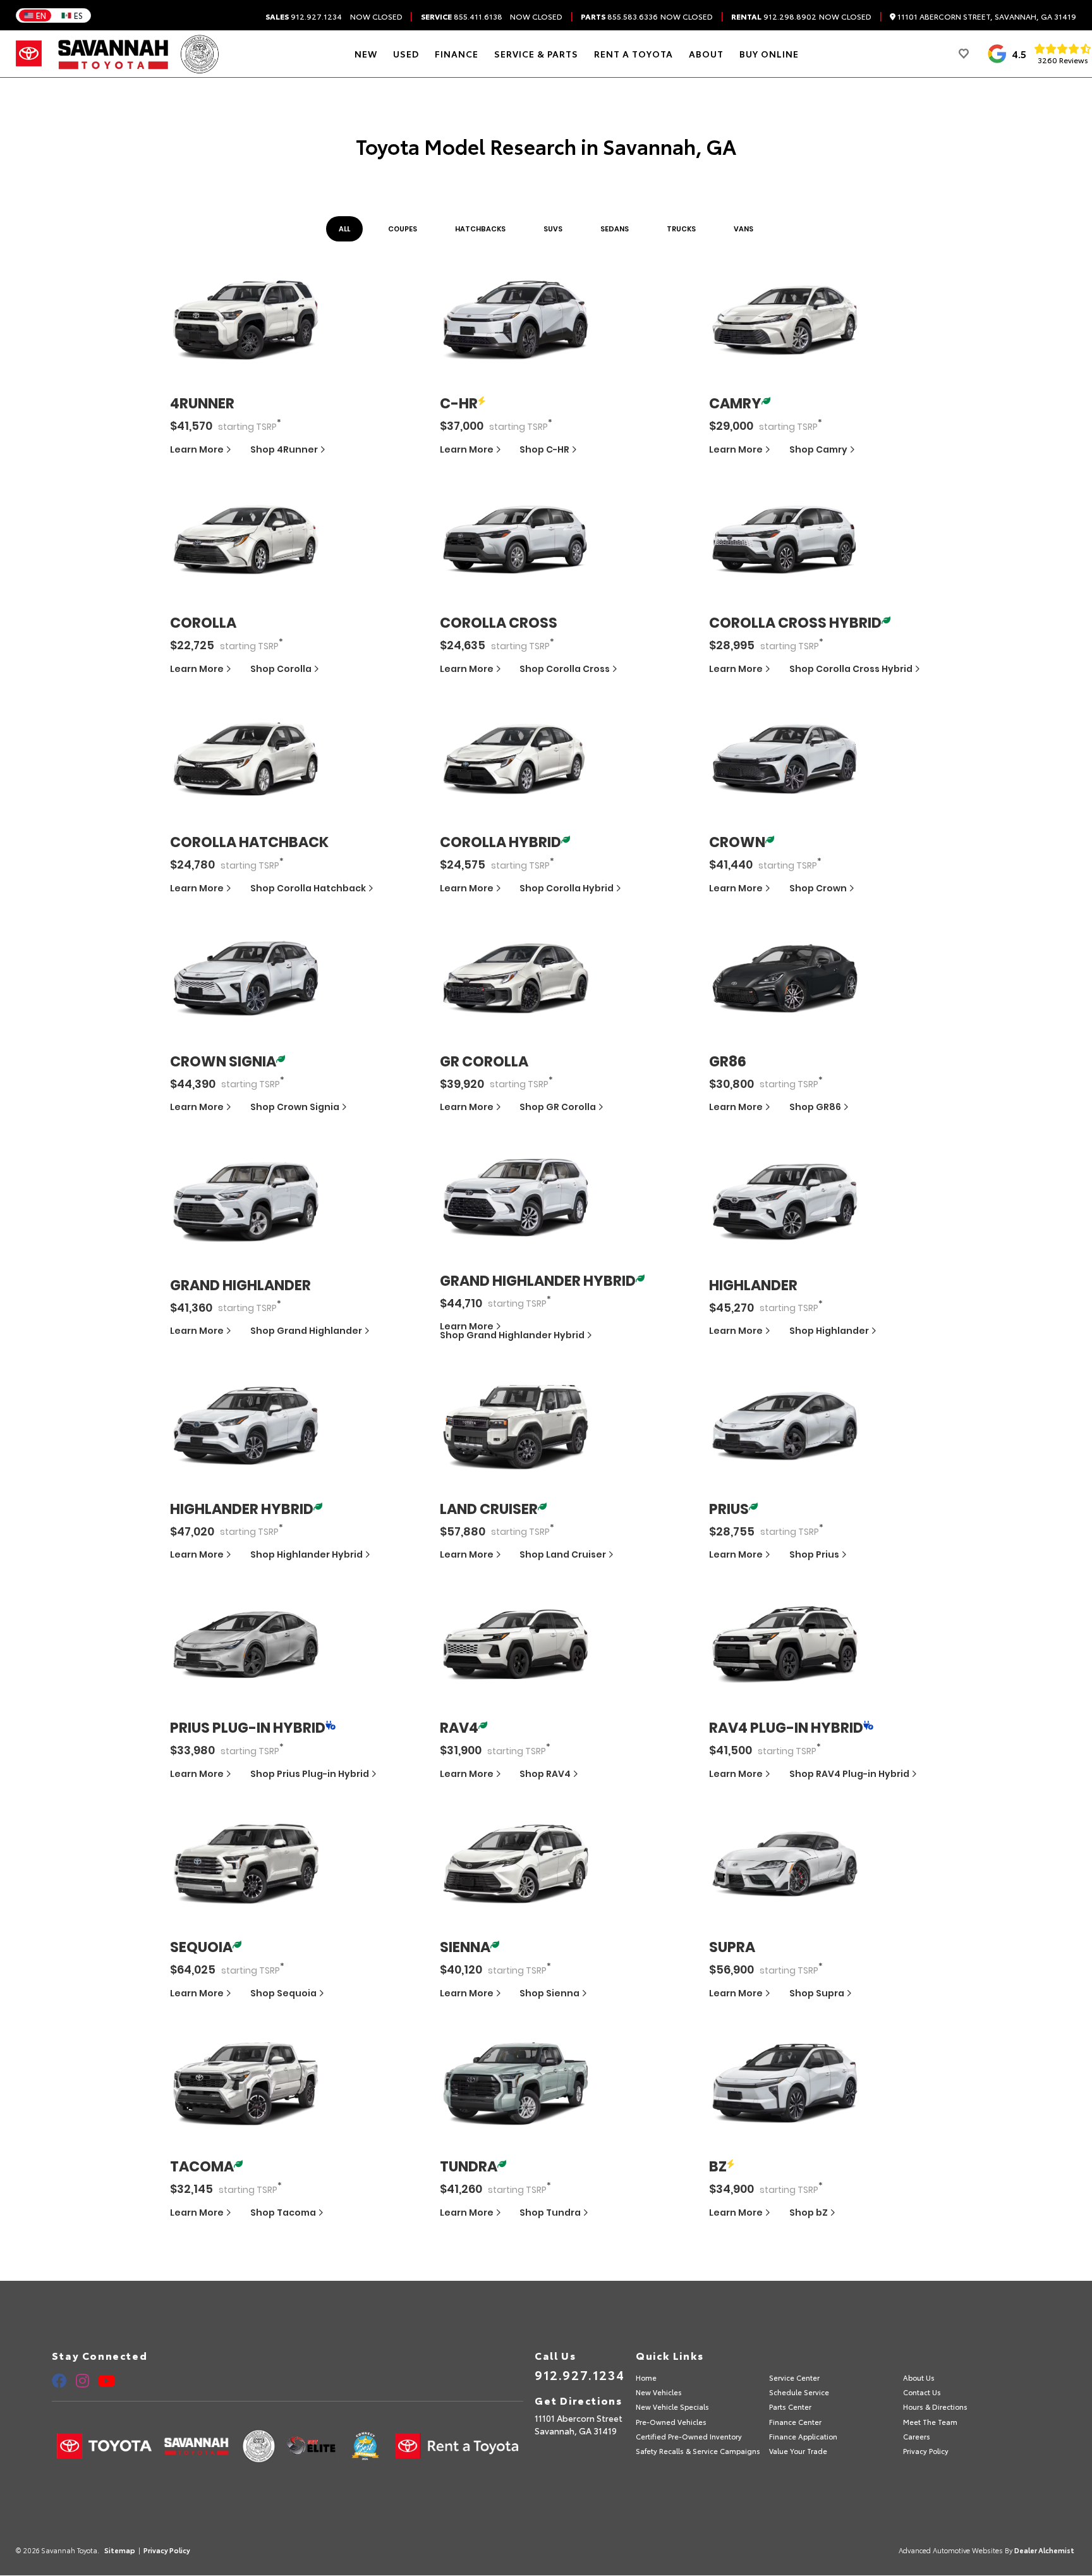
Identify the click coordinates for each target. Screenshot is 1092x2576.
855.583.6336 (619, 16)
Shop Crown (818, 888)
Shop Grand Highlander (306, 1331)
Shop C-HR (544, 449)
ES (78, 15)
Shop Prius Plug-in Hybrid (310, 1774)
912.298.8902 (774, 16)
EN (41, 15)
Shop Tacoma (283, 2213)
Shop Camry (818, 449)
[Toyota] (29, 54)
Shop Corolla (281, 669)
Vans (743, 229)
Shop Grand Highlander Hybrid (512, 1335)
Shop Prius (814, 1554)
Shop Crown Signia (295, 1107)
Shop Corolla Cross (565, 669)
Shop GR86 (815, 1107)
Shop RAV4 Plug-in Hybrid (849, 1774)
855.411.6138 (462, 16)
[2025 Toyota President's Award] (200, 54)
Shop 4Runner (284, 449)
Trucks (681, 229)
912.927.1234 (304, 16)
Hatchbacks (480, 229)
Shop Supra (817, 1993)
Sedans (615, 229)
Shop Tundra (550, 2213)
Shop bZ (809, 2213)
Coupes (403, 229)
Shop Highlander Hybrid (306, 1554)
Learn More (198, 449)
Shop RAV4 (545, 1774)
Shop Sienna (549, 1993)
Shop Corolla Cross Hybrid (851, 669)
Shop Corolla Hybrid (567, 888)
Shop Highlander (829, 1331)
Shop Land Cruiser (563, 1554)
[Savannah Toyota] (113, 54)
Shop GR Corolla (558, 1107)
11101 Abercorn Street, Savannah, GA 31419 (986, 17)
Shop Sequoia (283, 1993)
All (344, 229)
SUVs (553, 229)
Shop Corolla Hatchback (308, 888)
